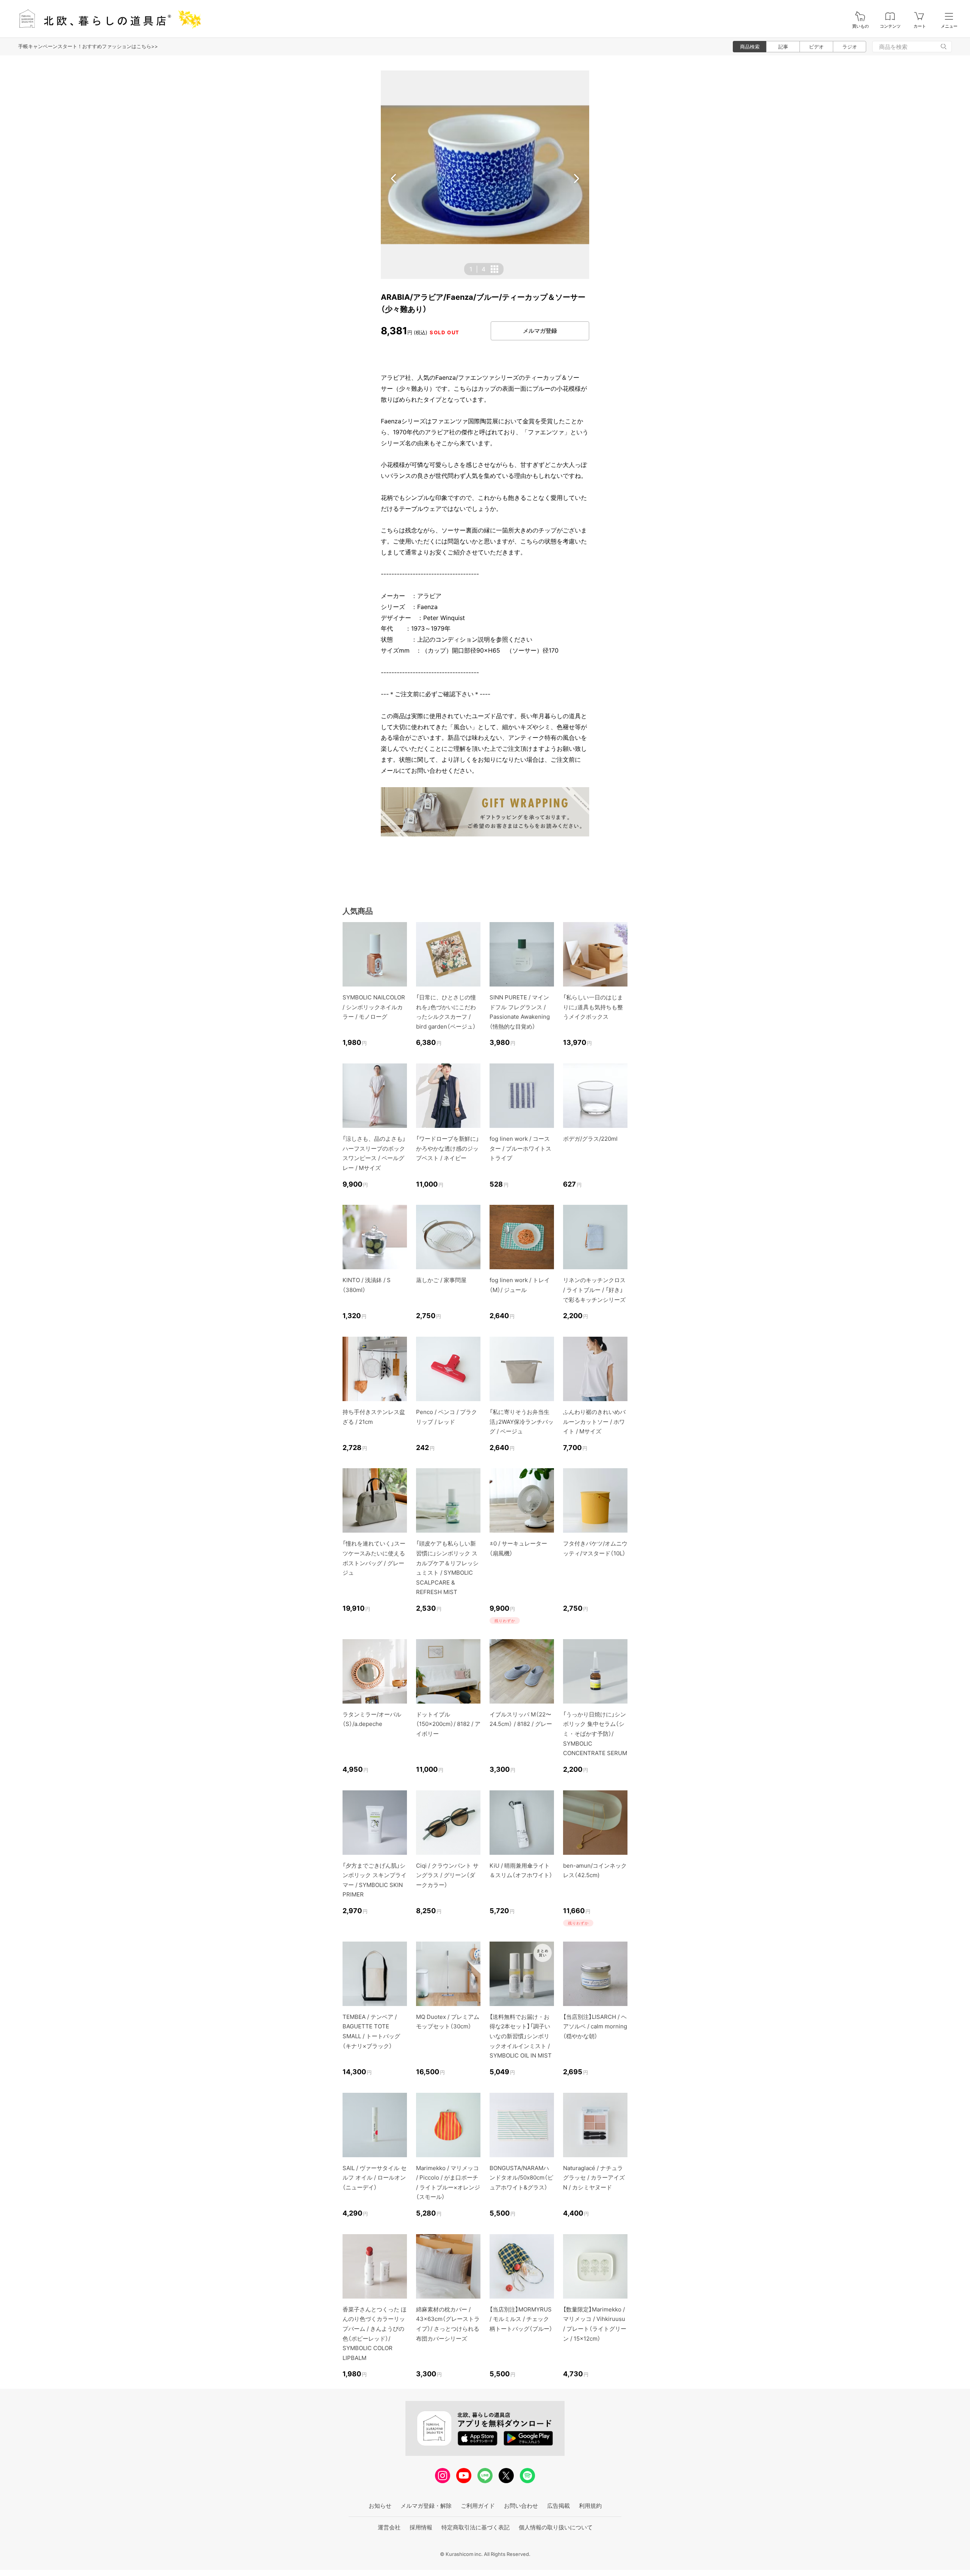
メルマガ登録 (540, 331)
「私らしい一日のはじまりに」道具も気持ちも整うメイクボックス (593, 1007)
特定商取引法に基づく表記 (476, 2527)
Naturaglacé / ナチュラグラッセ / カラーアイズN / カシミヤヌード (594, 2178)
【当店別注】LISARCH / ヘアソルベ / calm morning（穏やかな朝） (595, 2026)
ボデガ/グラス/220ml (590, 1139)
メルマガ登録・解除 (426, 2506)
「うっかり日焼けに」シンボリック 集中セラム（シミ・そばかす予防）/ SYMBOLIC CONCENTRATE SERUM (595, 1734)
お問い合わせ (521, 2506)
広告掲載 (559, 2506)
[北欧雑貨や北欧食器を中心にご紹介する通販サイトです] (106, 19)
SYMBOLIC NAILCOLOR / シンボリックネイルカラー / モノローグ (374, 1007)
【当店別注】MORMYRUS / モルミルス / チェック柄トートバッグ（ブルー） (521, 2319)
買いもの (860, 26)
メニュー (949, 26)
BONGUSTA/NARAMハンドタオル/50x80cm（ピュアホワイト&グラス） (521, 2178)
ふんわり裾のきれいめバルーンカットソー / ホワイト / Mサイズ (594, 1422)
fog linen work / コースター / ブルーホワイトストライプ (520, 1148)
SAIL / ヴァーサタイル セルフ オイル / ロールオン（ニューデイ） (375, 2178)
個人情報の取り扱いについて (556, 2527)
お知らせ (380, 2506)
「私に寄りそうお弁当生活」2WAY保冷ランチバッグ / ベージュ (522, 1422)
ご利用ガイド (478, 2506)
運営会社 (389, 2527)
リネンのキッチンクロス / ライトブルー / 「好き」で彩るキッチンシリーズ (594, 1290)
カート (920, 26)
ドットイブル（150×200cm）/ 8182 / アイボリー (448, 1724)
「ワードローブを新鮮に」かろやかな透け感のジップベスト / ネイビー (447, 1148)
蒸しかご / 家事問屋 (441, 1280)
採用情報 (421, 2527)
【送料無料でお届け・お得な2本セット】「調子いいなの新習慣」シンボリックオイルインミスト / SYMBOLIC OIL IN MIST (521, 2036)
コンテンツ (890, 26)
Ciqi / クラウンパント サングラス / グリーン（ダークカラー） (447, 1875)
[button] (394, 179)
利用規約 (590, 2506)
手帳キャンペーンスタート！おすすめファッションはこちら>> (88, 46)
